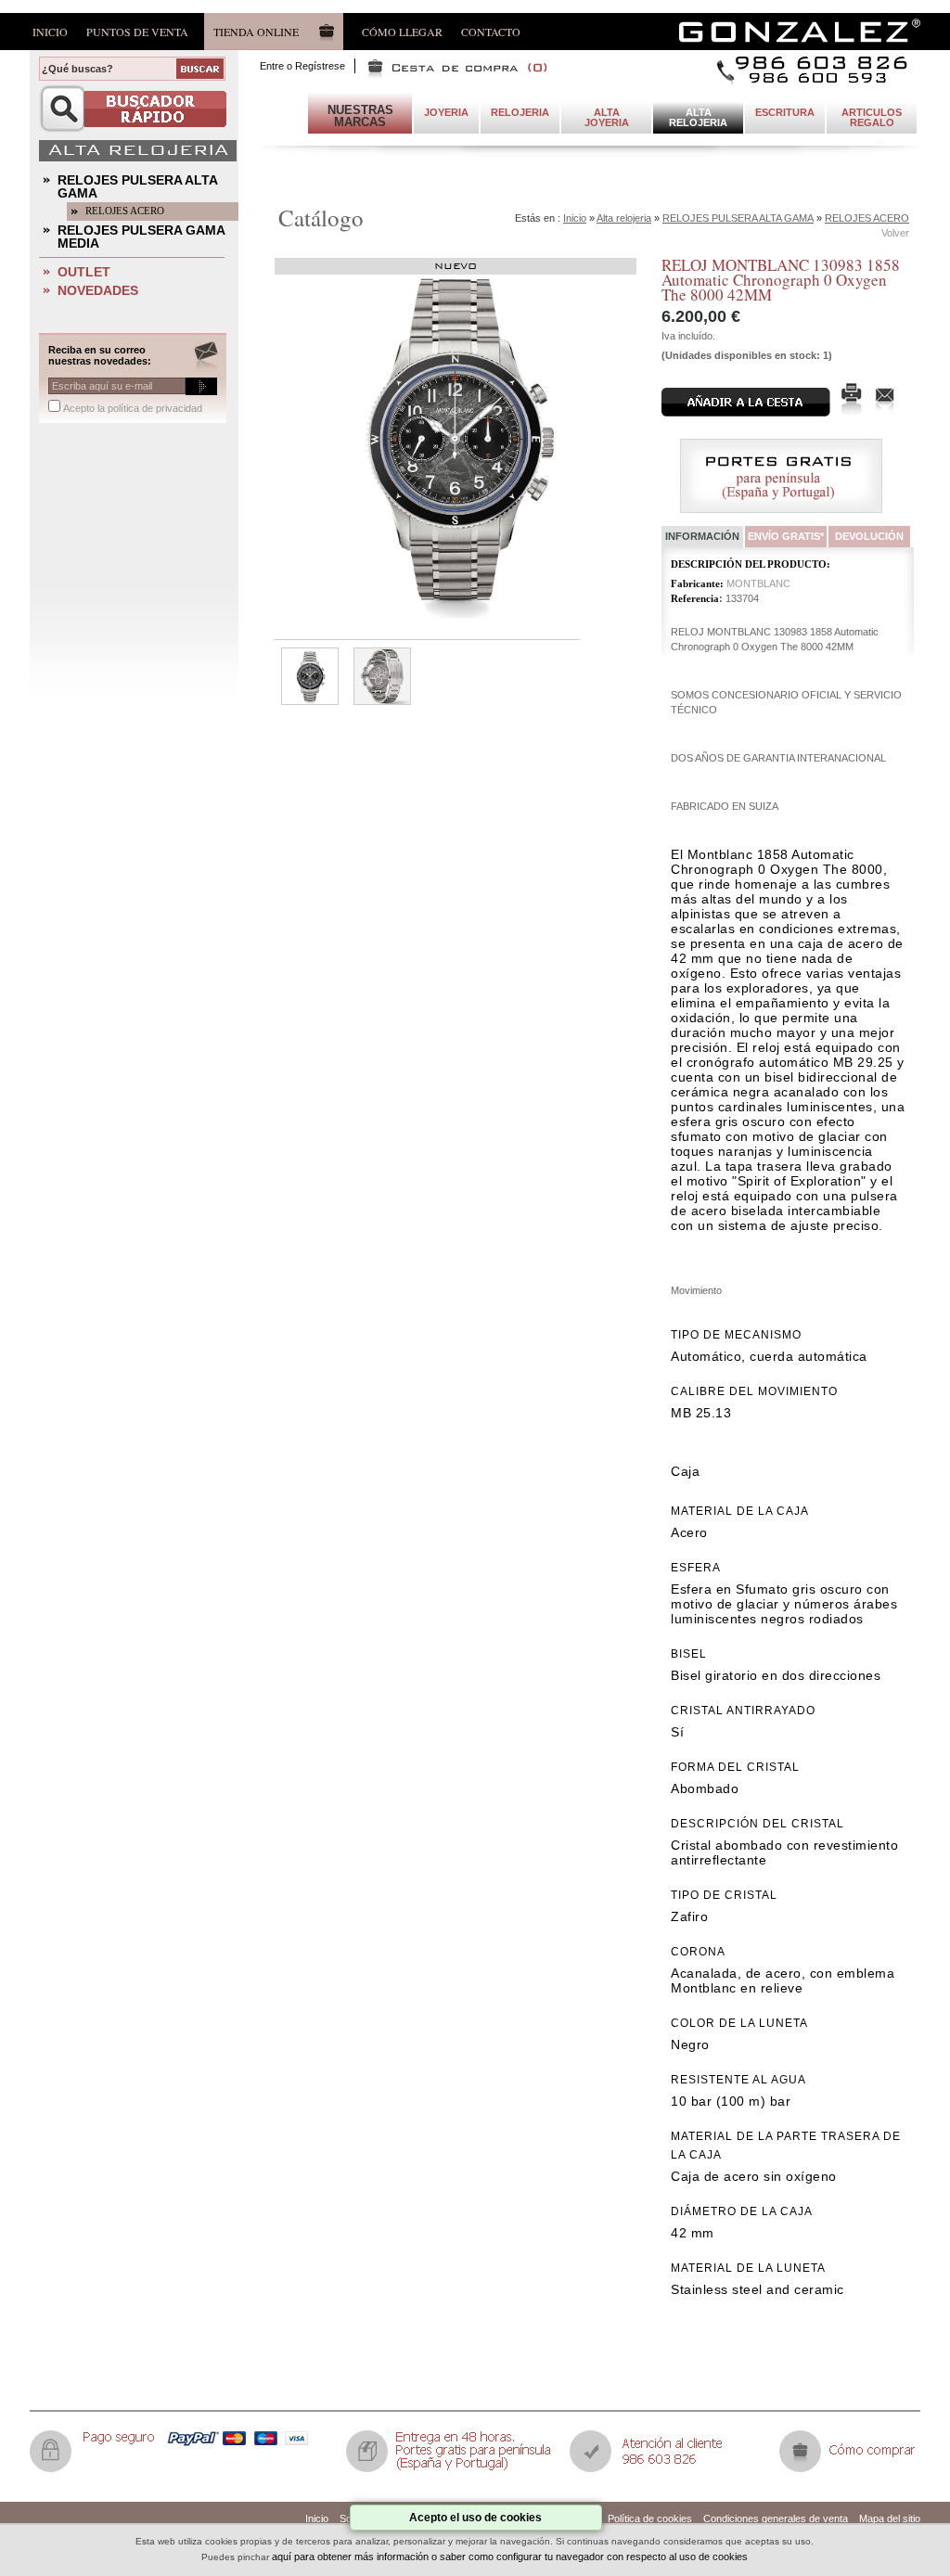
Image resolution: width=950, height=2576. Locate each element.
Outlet (84, 272)
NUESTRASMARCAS (360, 116)
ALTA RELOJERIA (698, 117)
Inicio (50, 31)
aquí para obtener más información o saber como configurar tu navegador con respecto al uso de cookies (510, 2557)
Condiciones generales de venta (776, 2518)
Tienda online (256, 32)
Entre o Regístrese (302, 66)
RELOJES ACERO (125, 211)
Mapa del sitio (890, 2518)
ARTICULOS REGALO (872, 117)
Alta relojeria (624, 218)
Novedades (98, 290)
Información (702, 536)
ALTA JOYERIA (607, 117)
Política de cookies (650, 2518)
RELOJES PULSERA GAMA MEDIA (141, 237)
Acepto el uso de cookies (475, 2518)
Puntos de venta (137, 31)
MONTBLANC (758, 583)
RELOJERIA (520, 112)
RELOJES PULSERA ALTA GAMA (138, 186)
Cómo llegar (402, 31)
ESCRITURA (785, 112)
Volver (895, 233)
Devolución (869, 536)
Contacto (491, 31)
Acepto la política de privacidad (133, 408)
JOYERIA (446, 112)
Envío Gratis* (786, 536)
